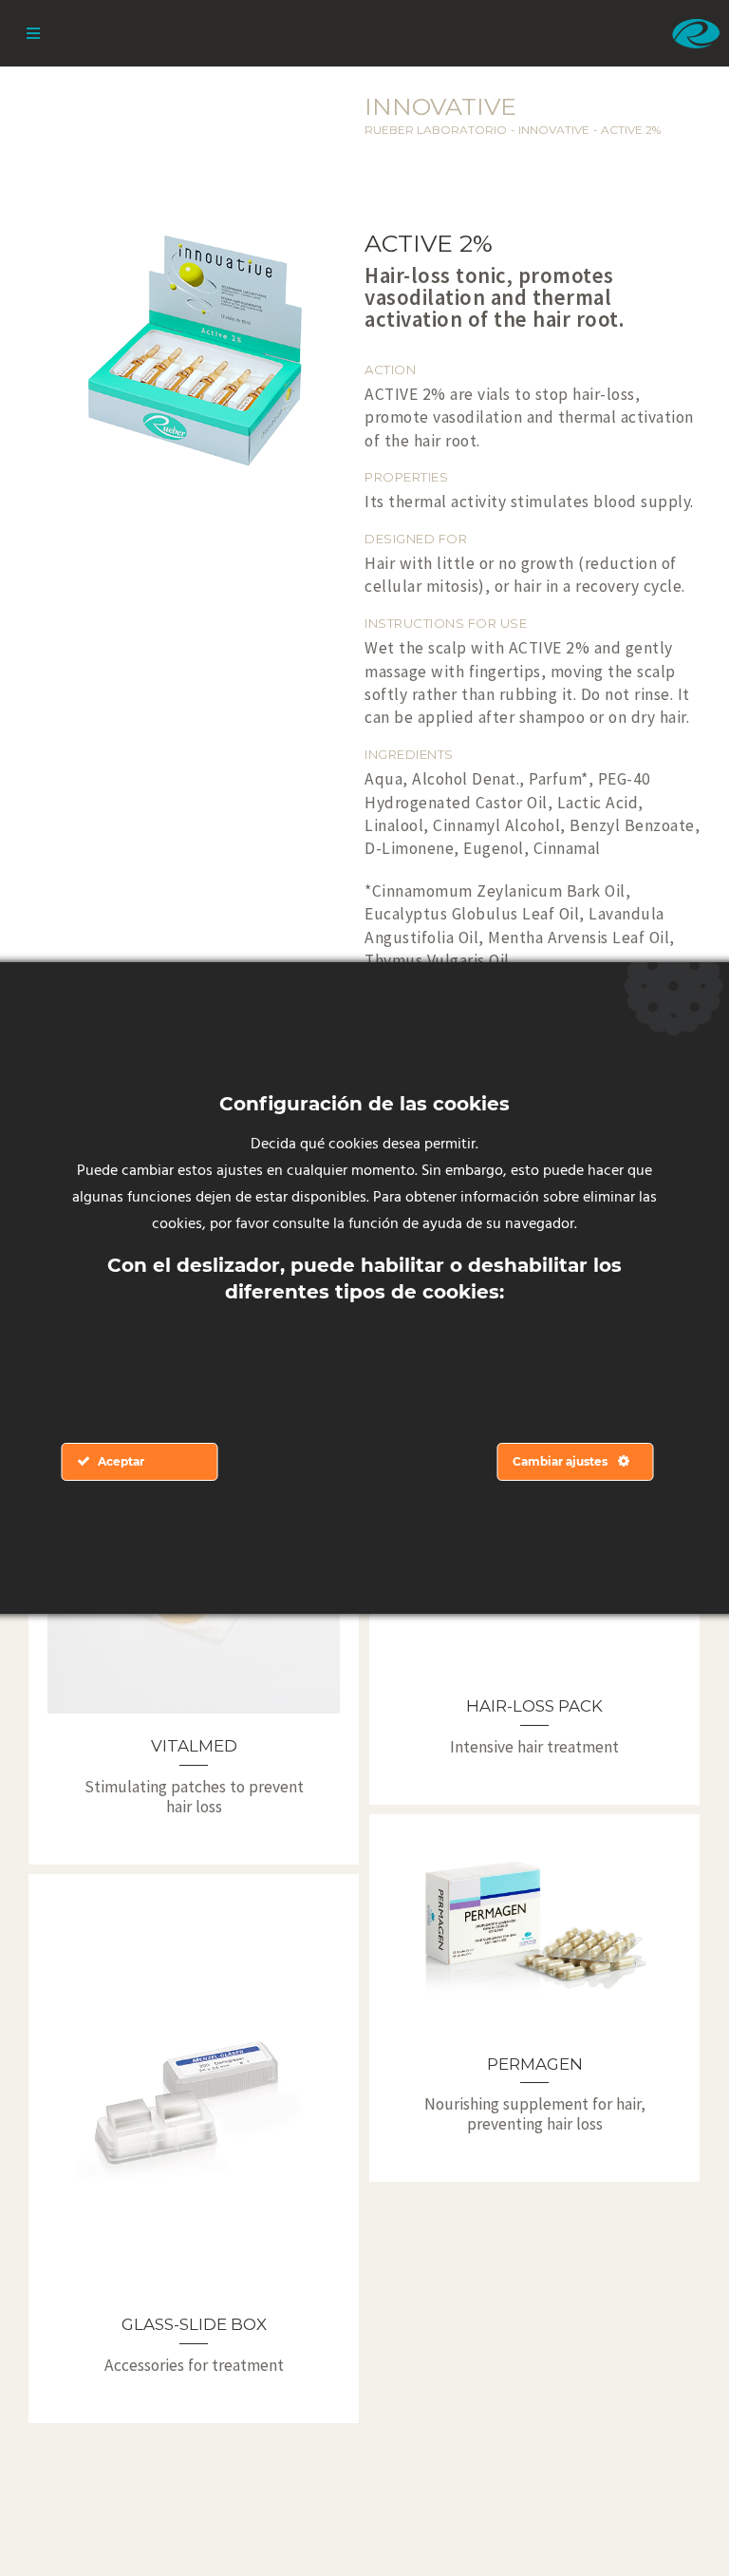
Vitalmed (194, 1746)
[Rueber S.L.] (696, 33)
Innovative (554, 130)
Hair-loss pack (534, 1706)
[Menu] (33, 33)
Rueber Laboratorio (436, 130)
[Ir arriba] (670, 2517)
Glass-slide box (194, 2324)
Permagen (535, 2064)
